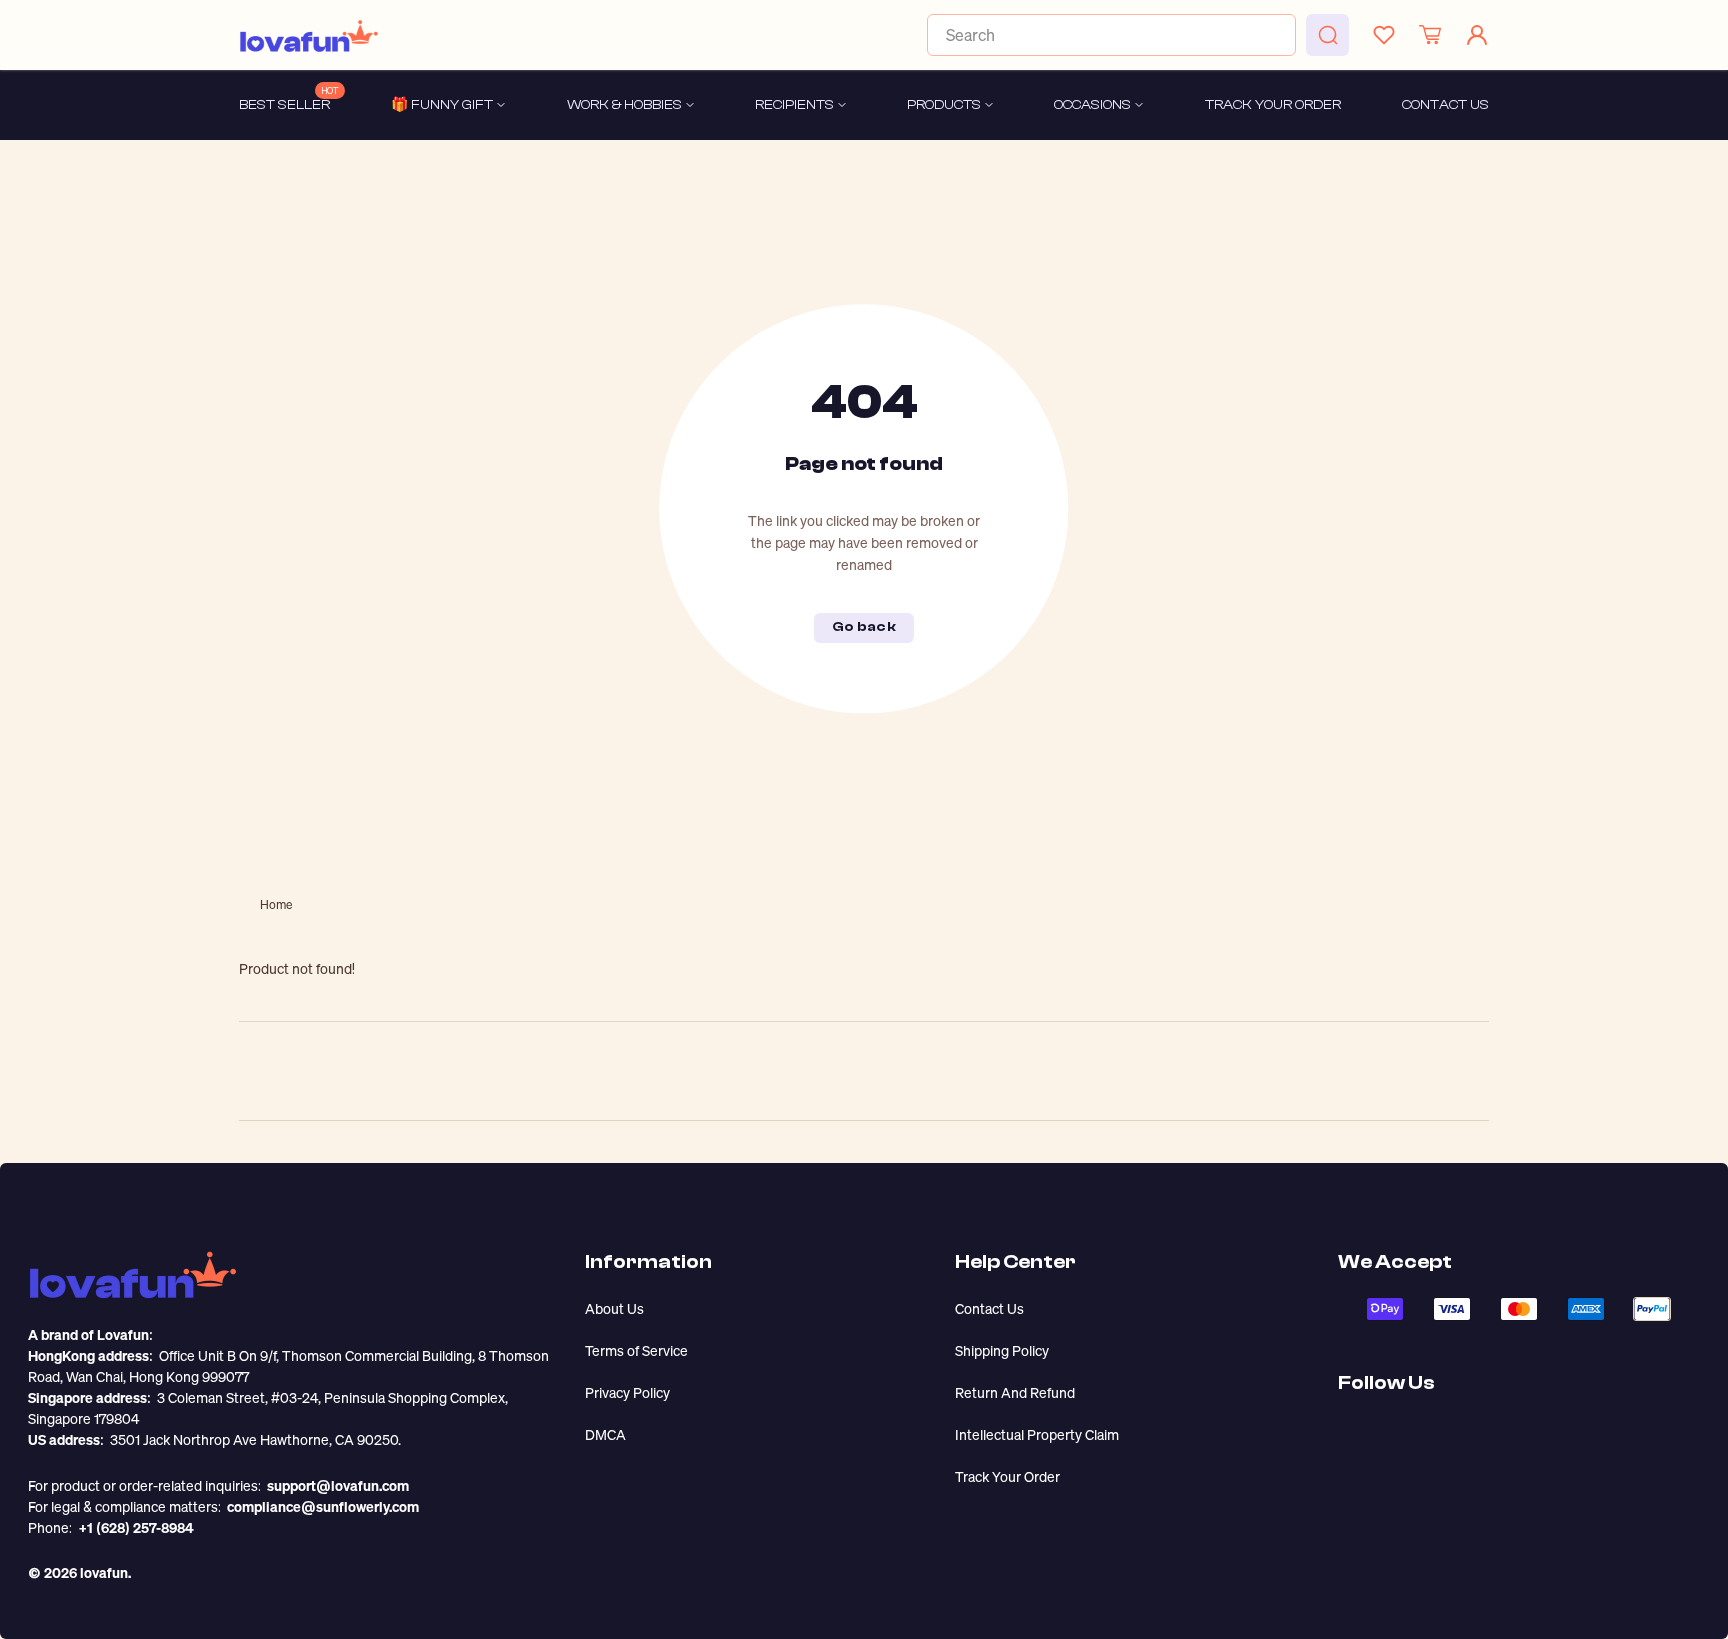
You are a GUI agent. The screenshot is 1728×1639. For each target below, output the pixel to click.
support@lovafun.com (338, 1485)
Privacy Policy (627, 1392)
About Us (614, 1308)
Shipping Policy (1002, 1350)
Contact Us (989, 1308)
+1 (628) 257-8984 (136, 1527)
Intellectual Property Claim (1037, 1434)
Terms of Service (636, 1350)
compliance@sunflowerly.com (323, 1506)
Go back (864, 627)
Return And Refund (1015, 1392)
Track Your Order (1007, 1476)
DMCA (605, 1434)
